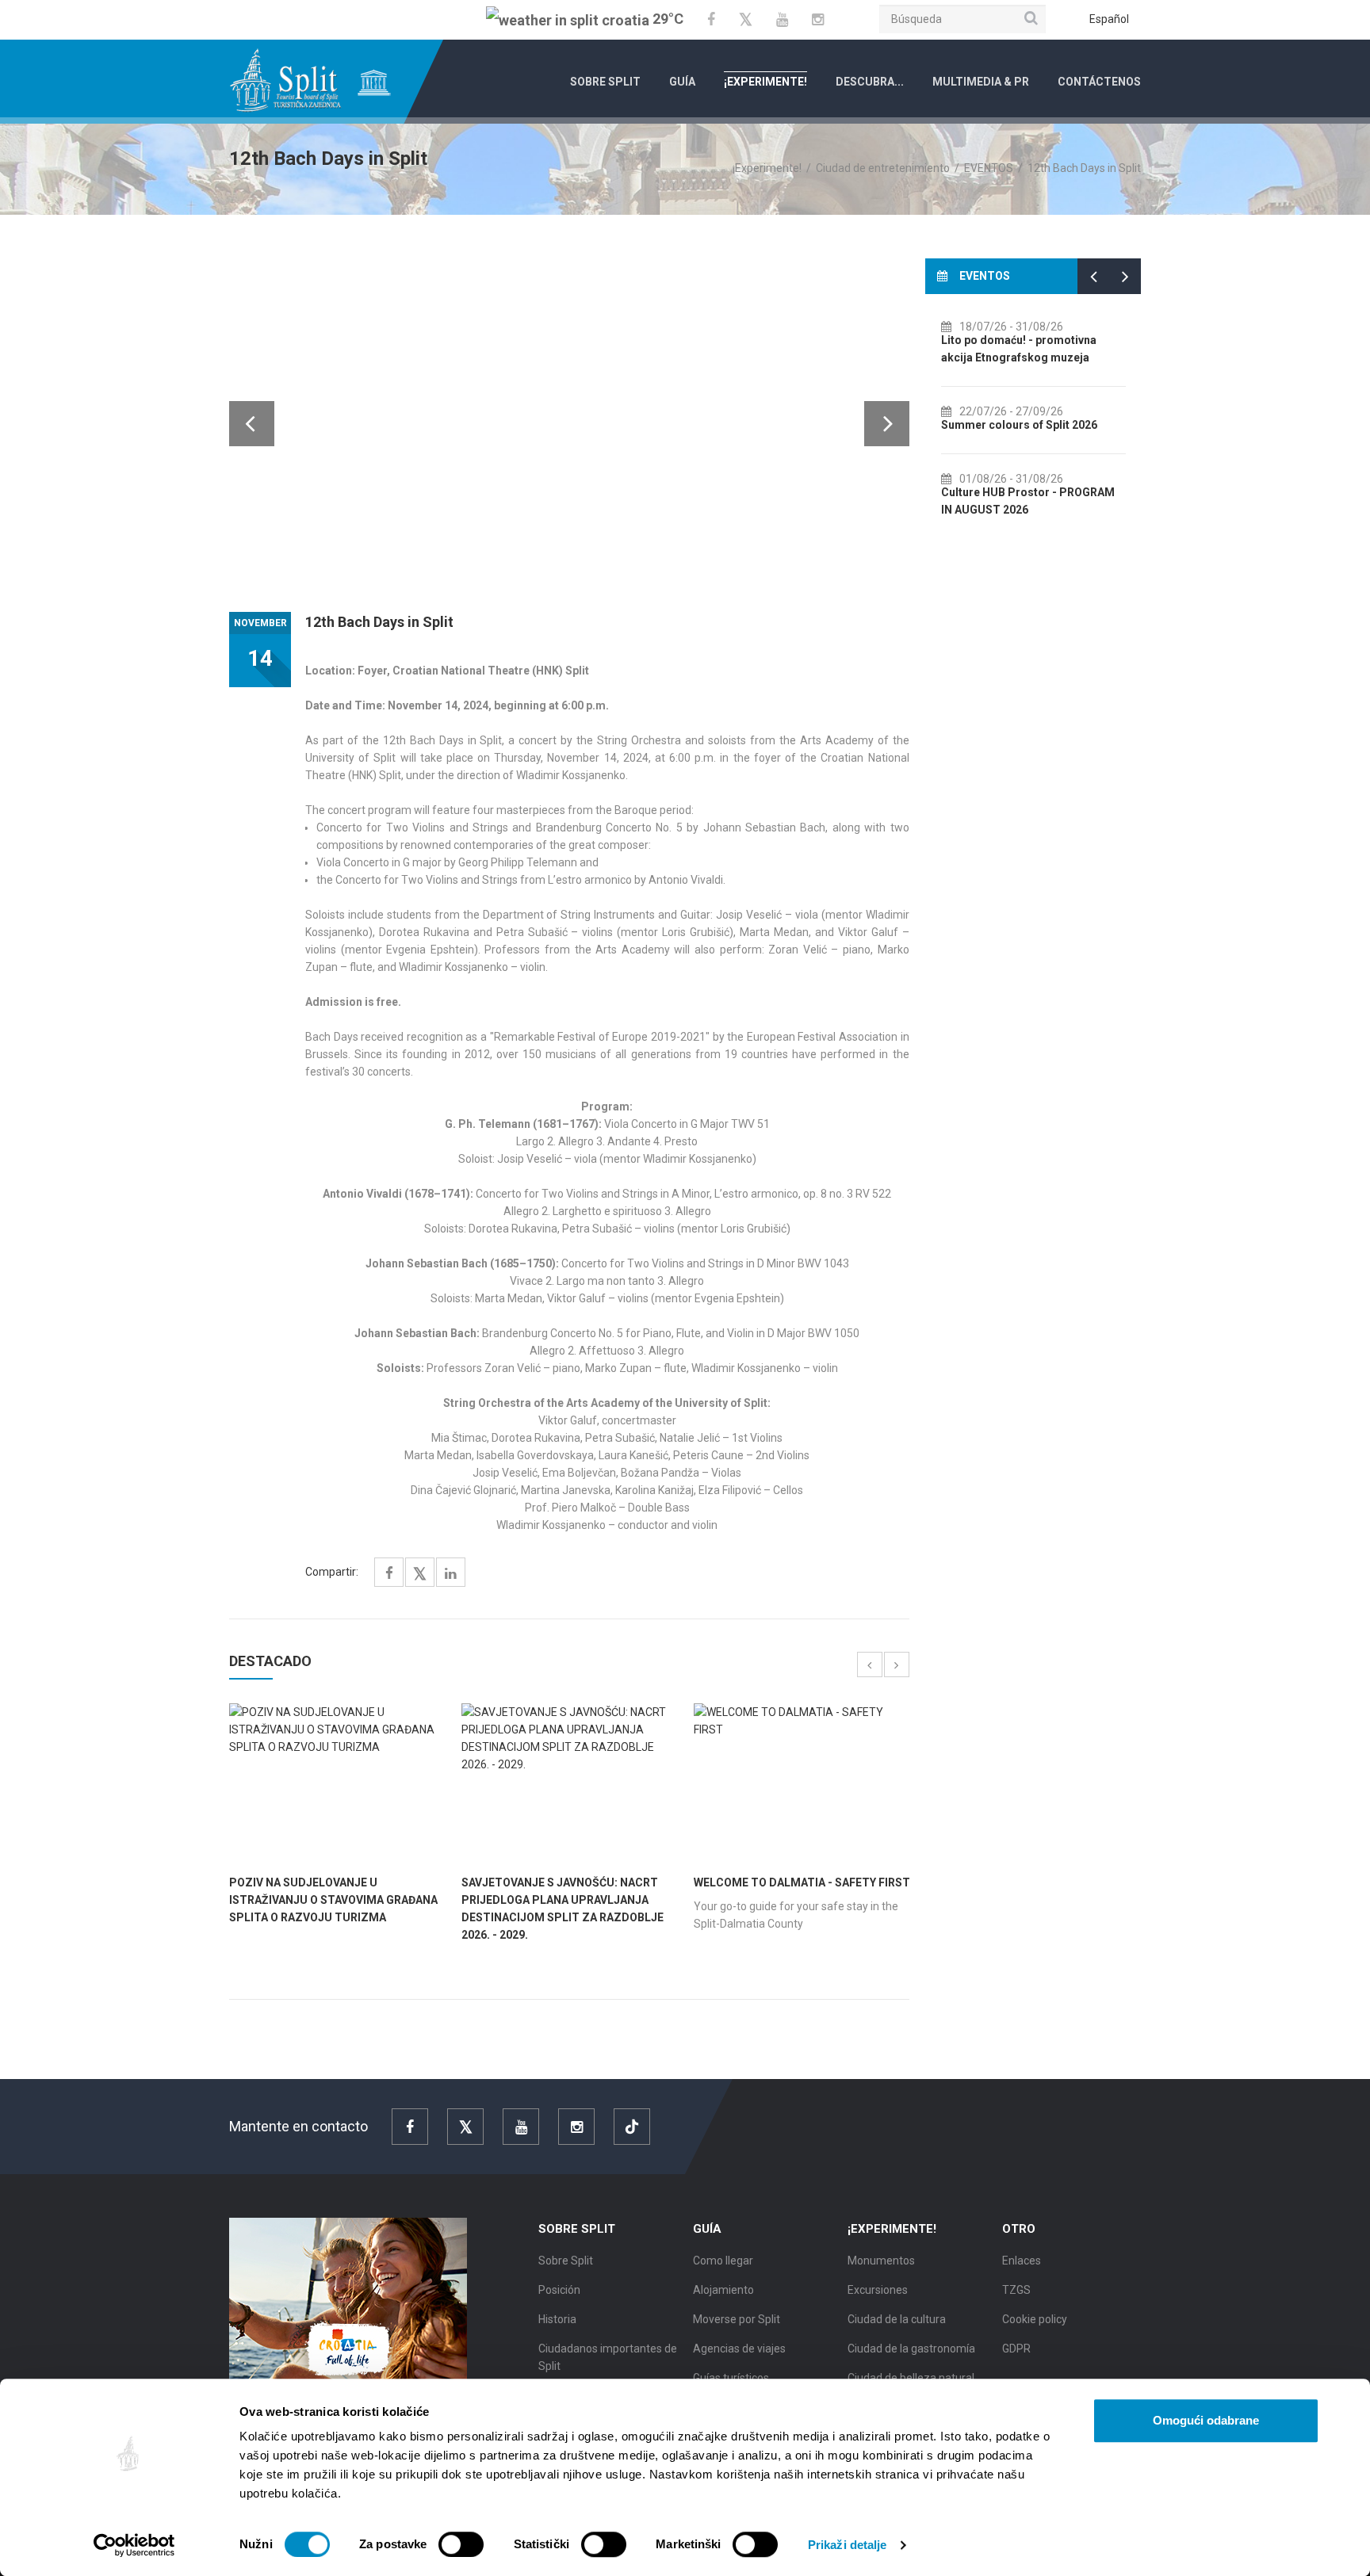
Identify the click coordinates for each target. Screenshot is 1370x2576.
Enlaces (1022, 2261)
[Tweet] (420, 1575)
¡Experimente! (765, 82)
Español (1109, 19)
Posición (559, 2290)
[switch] (461, 2544)
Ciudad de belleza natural (911, 2378)
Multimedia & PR (981, 82)
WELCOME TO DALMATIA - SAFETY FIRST (802, 1882)
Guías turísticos (731, 2378)
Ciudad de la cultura (897, 2319)
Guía (682, 82)
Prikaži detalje (848, 2545)
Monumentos (881, 2261)
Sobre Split (605, 82)
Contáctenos (1099, 82)
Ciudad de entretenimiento (883, 168)
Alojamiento (723, 2290)
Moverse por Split (737, 2319)
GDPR (1016, 2349)
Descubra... (870, 82)
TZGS (1016, 2290)
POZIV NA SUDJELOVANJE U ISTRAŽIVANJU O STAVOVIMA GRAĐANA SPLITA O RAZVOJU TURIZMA (333, 1900)
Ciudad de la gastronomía (911, 2349)
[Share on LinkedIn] (451, 1574)
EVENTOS (989, 168)
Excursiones (878, 2290)
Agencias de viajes (739, 2349)
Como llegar (723, 2261)
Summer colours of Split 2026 (1019, 425)
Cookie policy (1035, 2319)
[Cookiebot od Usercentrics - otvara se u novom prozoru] (134, 2545)
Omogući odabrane (1206, 2420)
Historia (557, 2319)
